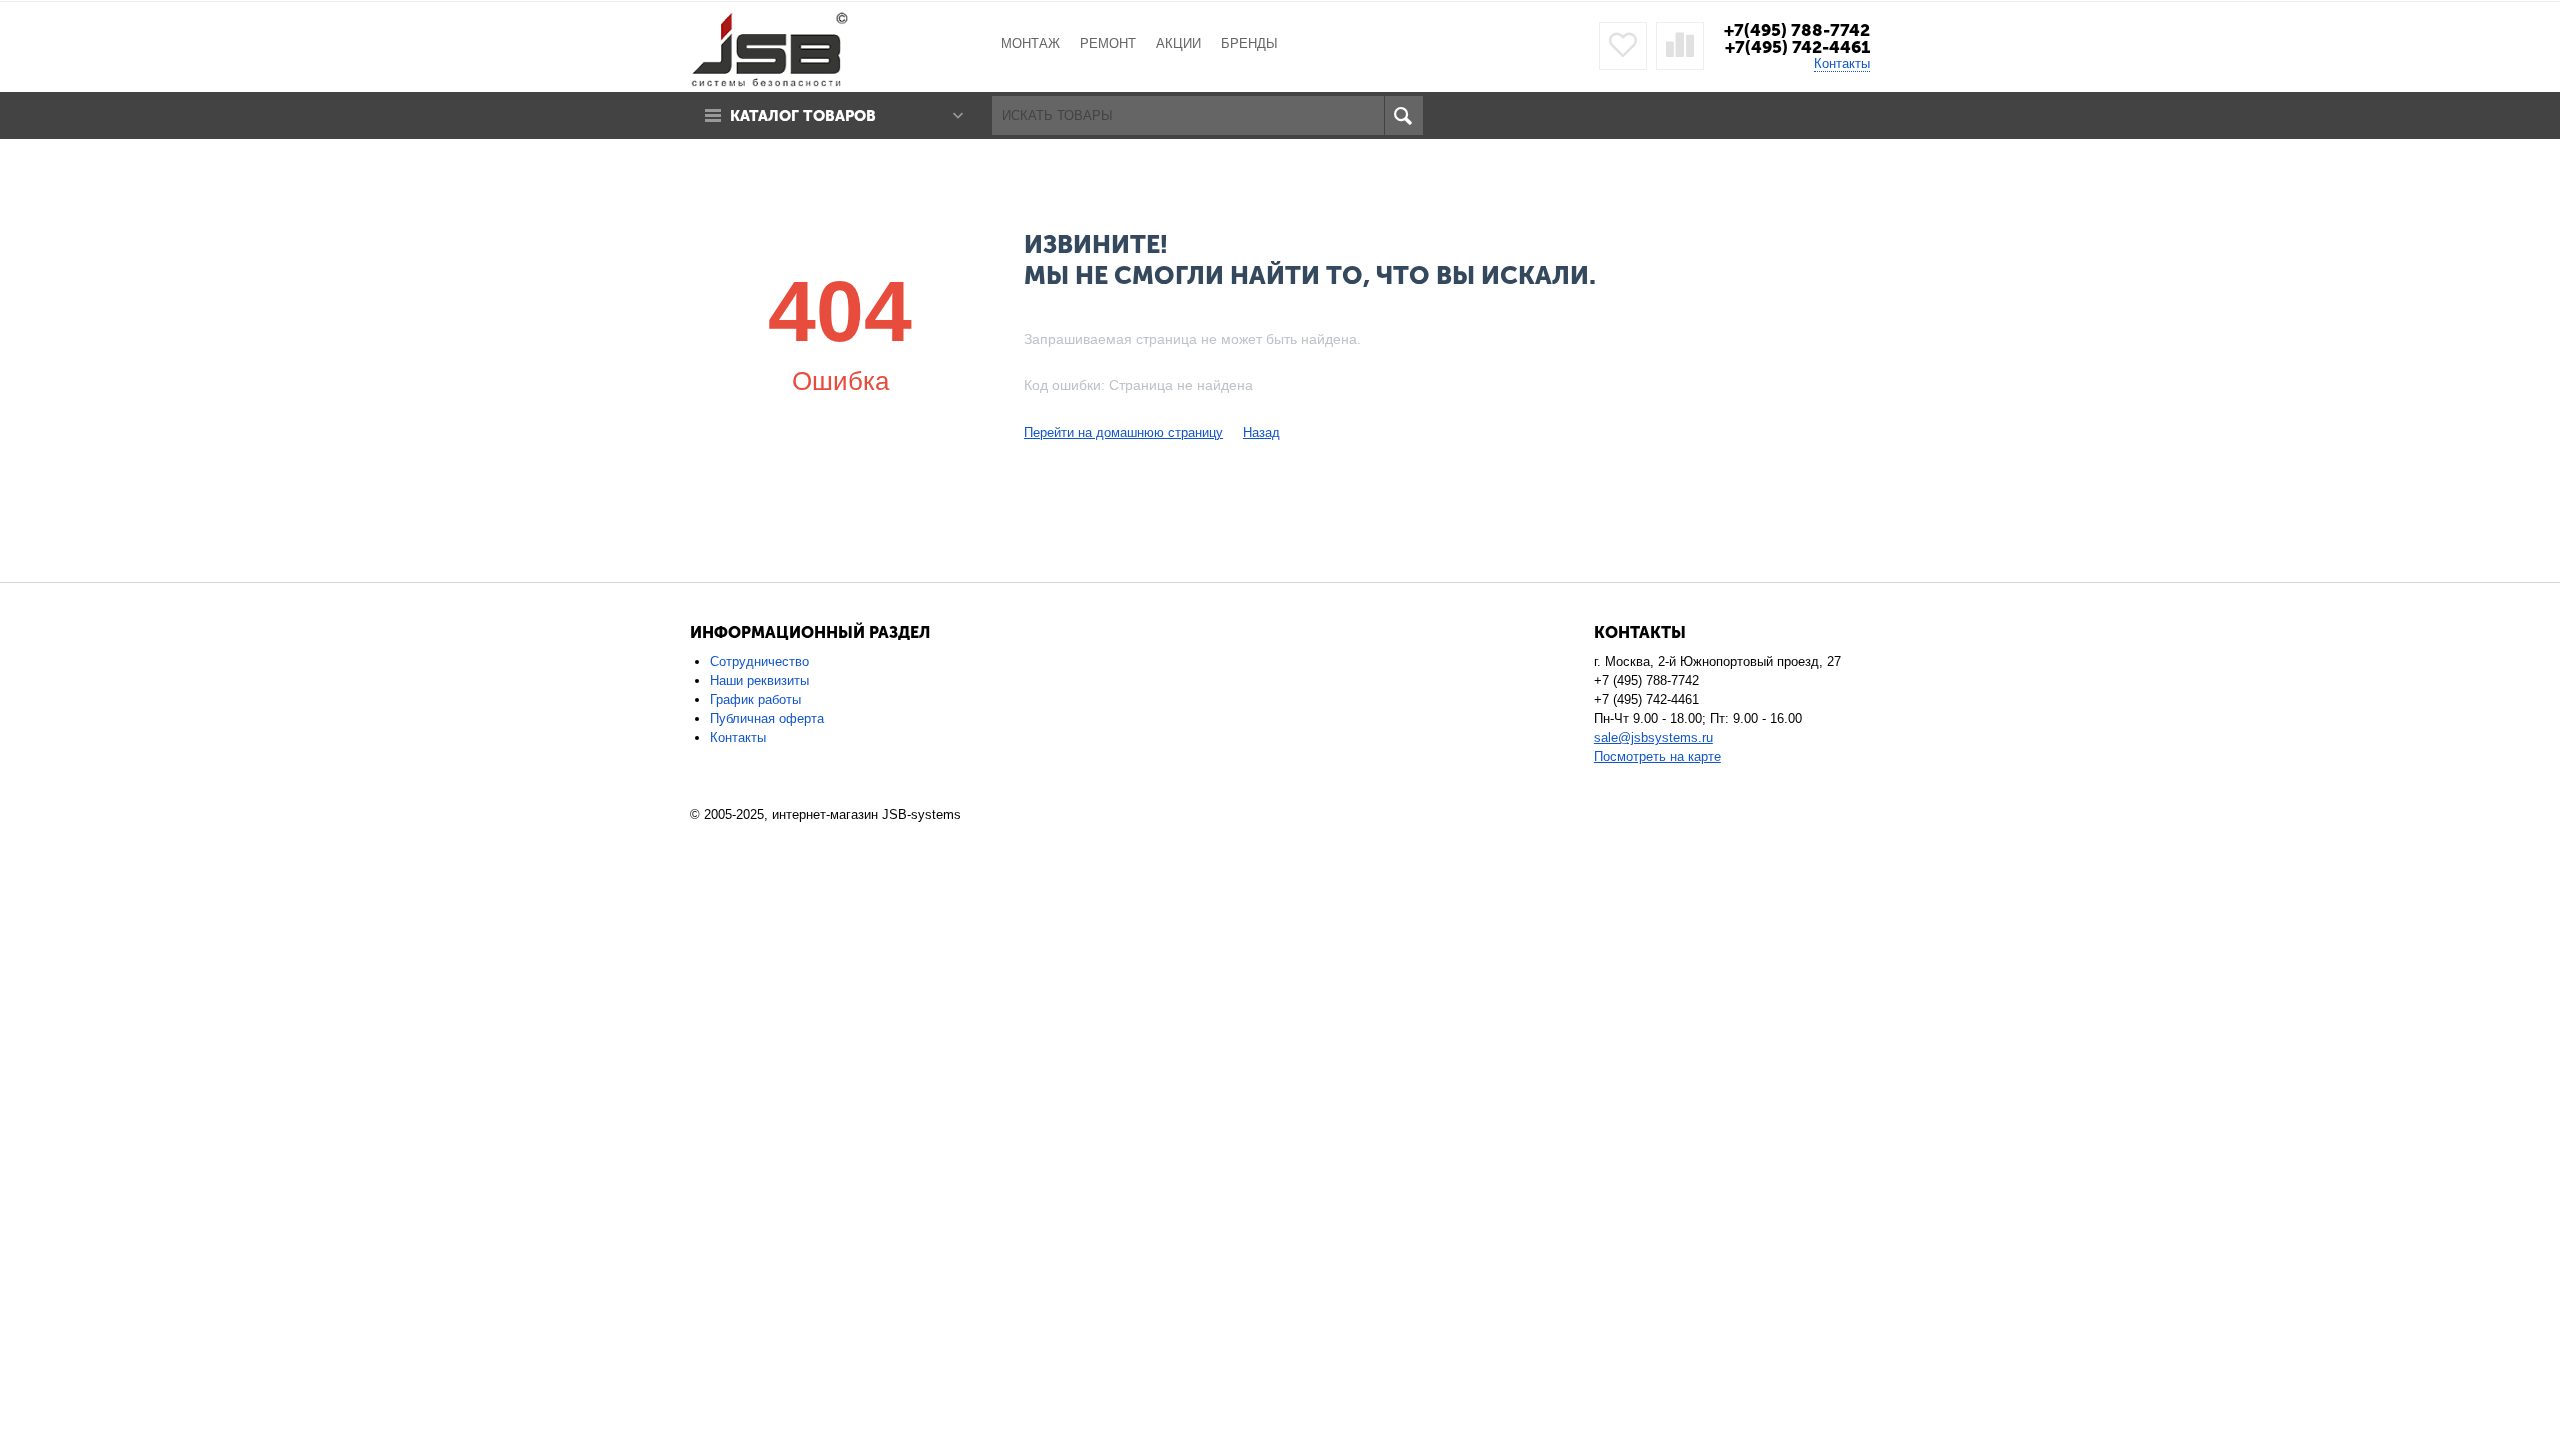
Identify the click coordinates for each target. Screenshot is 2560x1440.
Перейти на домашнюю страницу (1123, 432)
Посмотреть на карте (1657, 756)
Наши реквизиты (759, 680)
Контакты (1842, 63)
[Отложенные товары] (1623, 46)
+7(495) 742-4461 (1797, 47)
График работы (755, 699)
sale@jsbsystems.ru (1653, 737)
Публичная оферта (767, 718)
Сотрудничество (759, 661)
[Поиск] (1403, 115)
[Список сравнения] (1680, 46)
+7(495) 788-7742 (1797, 30)
